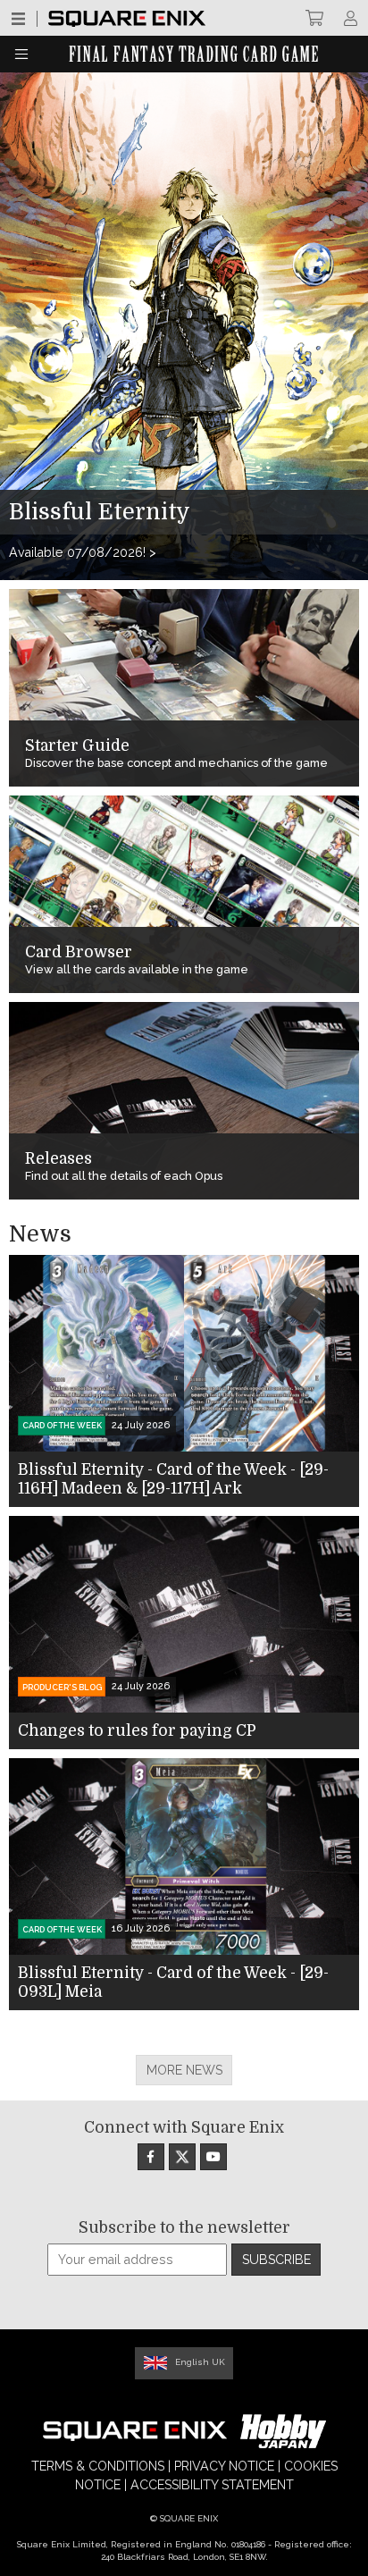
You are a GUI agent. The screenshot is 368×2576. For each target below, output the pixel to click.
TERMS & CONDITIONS (98, 2466)
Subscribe (276, 2260)
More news (184, 2070)
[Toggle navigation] (21, 54)
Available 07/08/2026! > (83, 552)
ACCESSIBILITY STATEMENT (212, 2485)
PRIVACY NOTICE (224, 2466)
